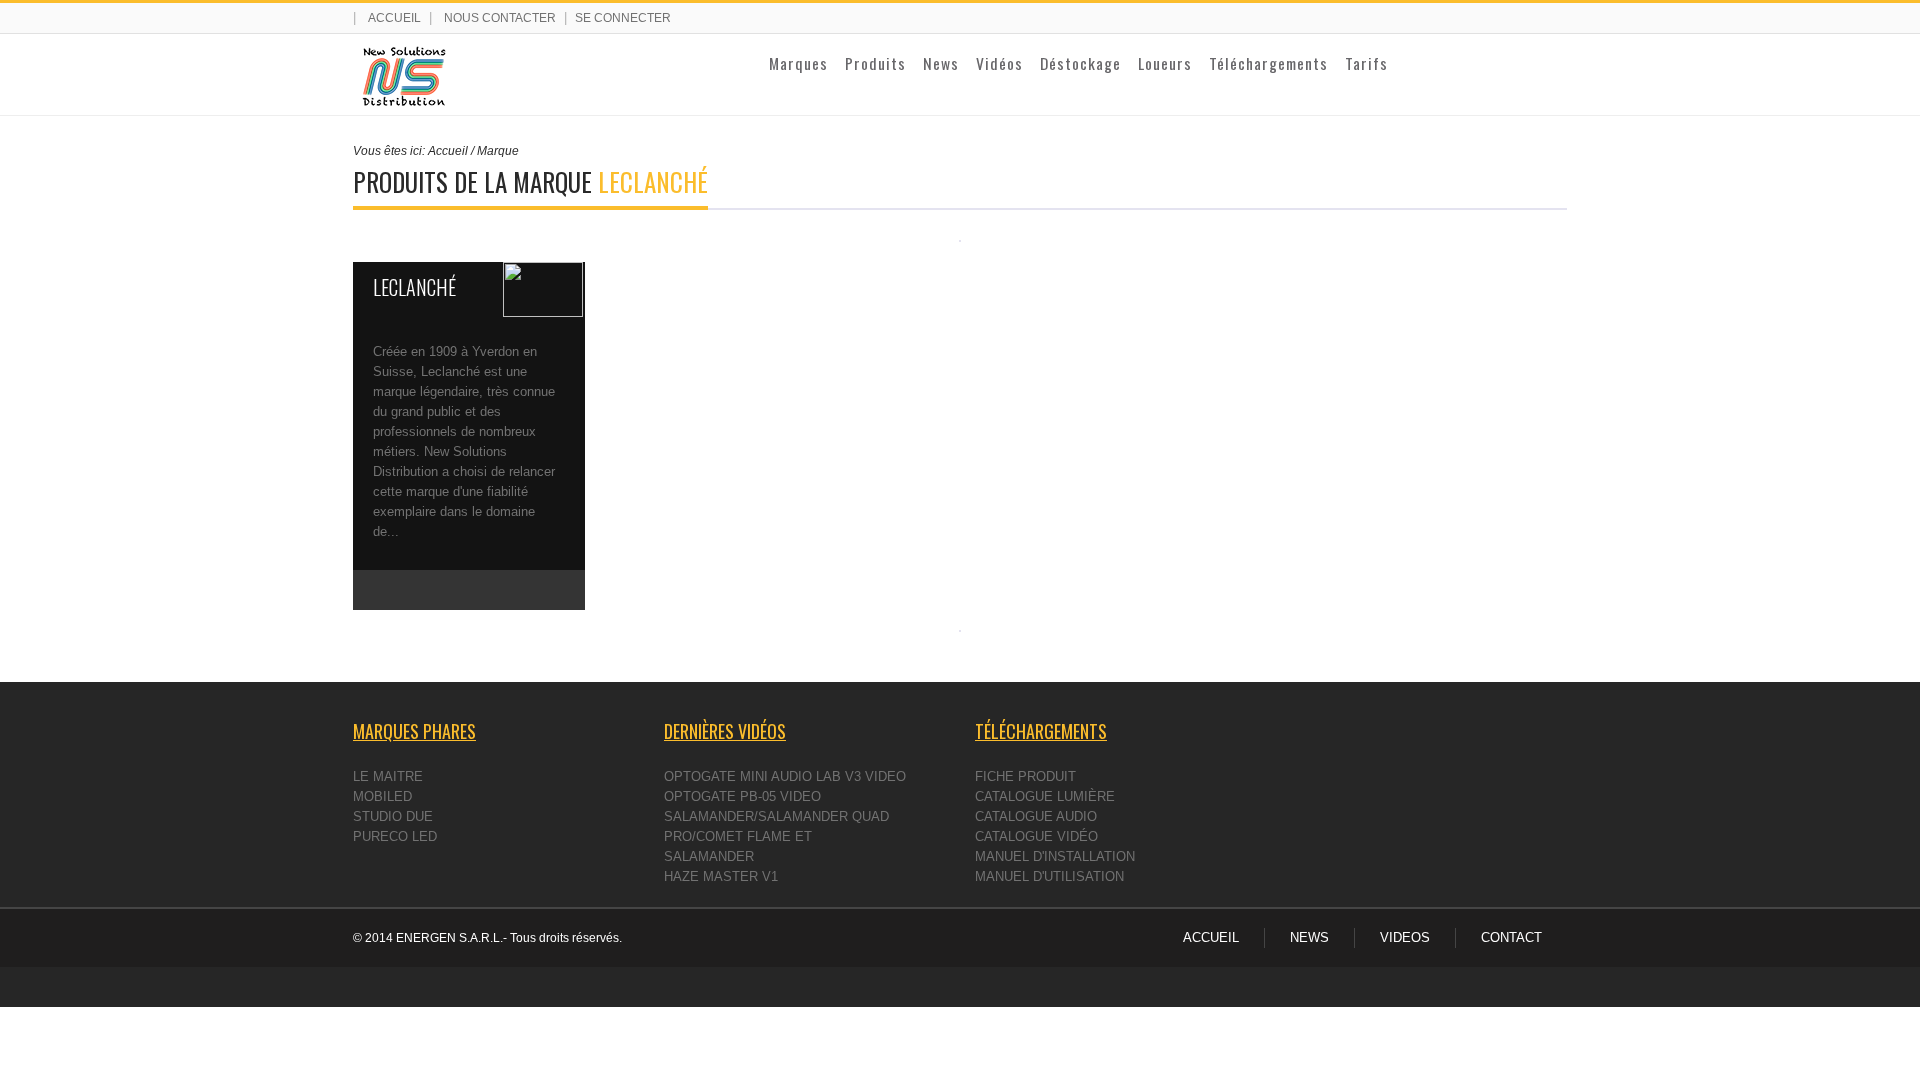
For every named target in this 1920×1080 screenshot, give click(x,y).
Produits (875, 63)
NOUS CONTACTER (500, 18)
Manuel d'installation (1055, 856)
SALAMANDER (709, 856)
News (941, 63)
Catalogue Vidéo (1036, 836)
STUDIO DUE (393, 816)
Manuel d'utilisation (1049, 876)
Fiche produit (1025, 776)
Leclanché (414, 287)
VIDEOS (1405, 937)
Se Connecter (623, 18)
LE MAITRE (388, 776)
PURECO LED (395, 836)
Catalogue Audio (1036, 816)
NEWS (1309, 937)
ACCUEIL (1211, 937)
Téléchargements (1268, 63)
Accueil (394, 18)
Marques (798, 63)
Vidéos (999, 63)
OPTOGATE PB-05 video (742, 796)
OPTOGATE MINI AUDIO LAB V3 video (785, 776)
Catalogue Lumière (1045, 796)
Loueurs (1165, 63)
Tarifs (1366, 63)
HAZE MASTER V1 (721, 876)
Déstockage (1080, 63)
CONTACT (1511, 937)
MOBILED (382, 796)
